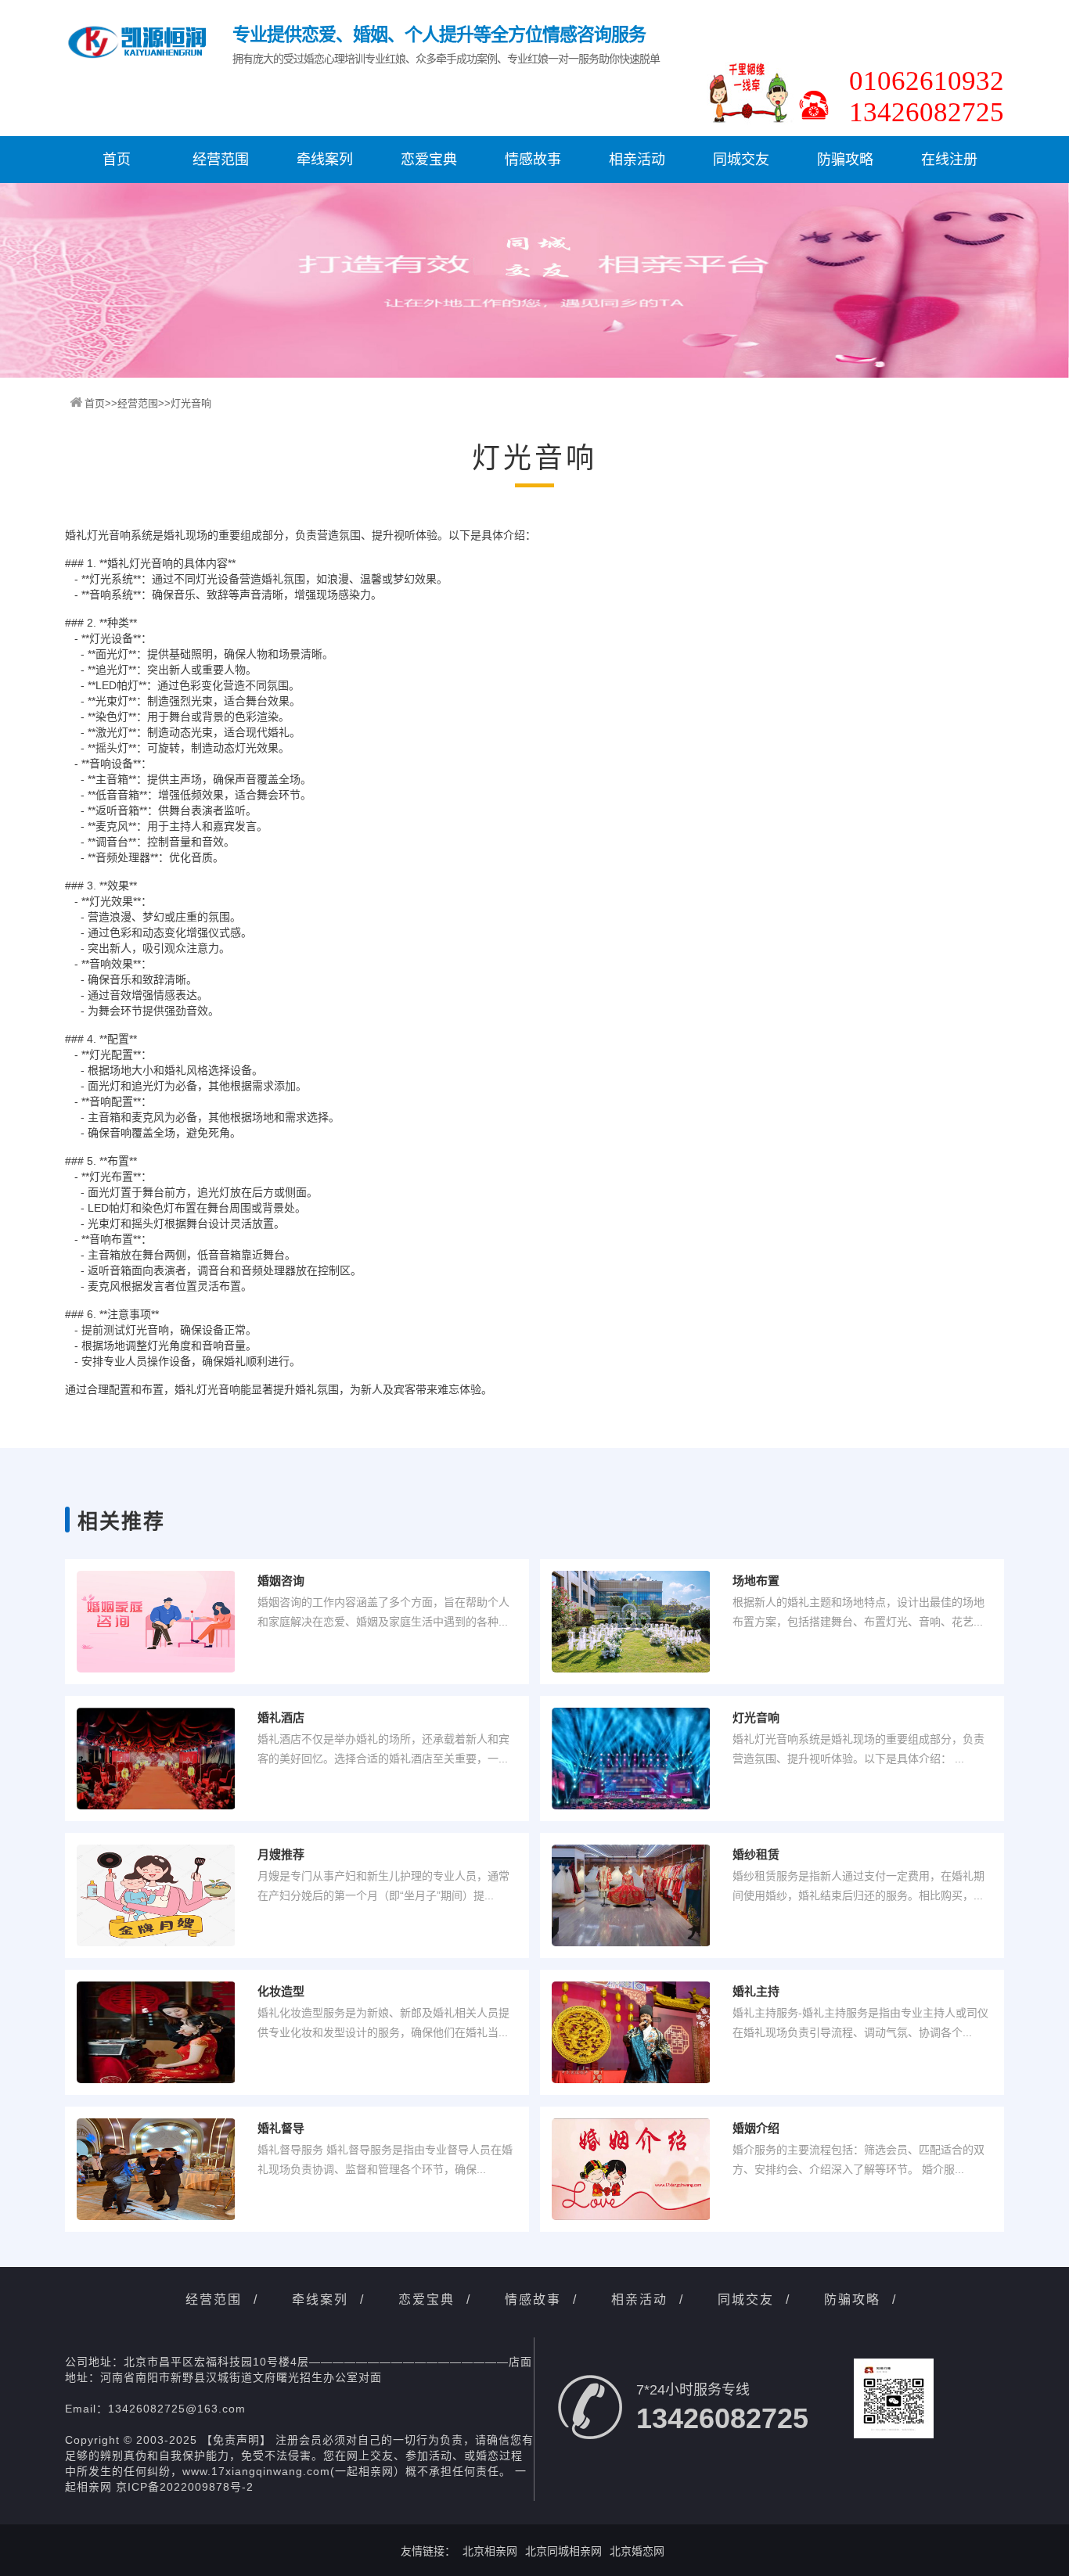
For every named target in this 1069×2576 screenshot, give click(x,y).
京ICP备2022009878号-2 (185, 2487)
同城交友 (741, 160)
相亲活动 (637, 160)
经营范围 (221, 160)
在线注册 (949, 160)
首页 (117, 160)
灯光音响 (191, 403)
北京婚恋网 (637, 2551)
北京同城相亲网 (563, 2551)
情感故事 (533, 160)
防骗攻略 (845, 160)
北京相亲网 (490, 2551)
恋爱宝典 (429, 160)
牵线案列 (325, 160)
